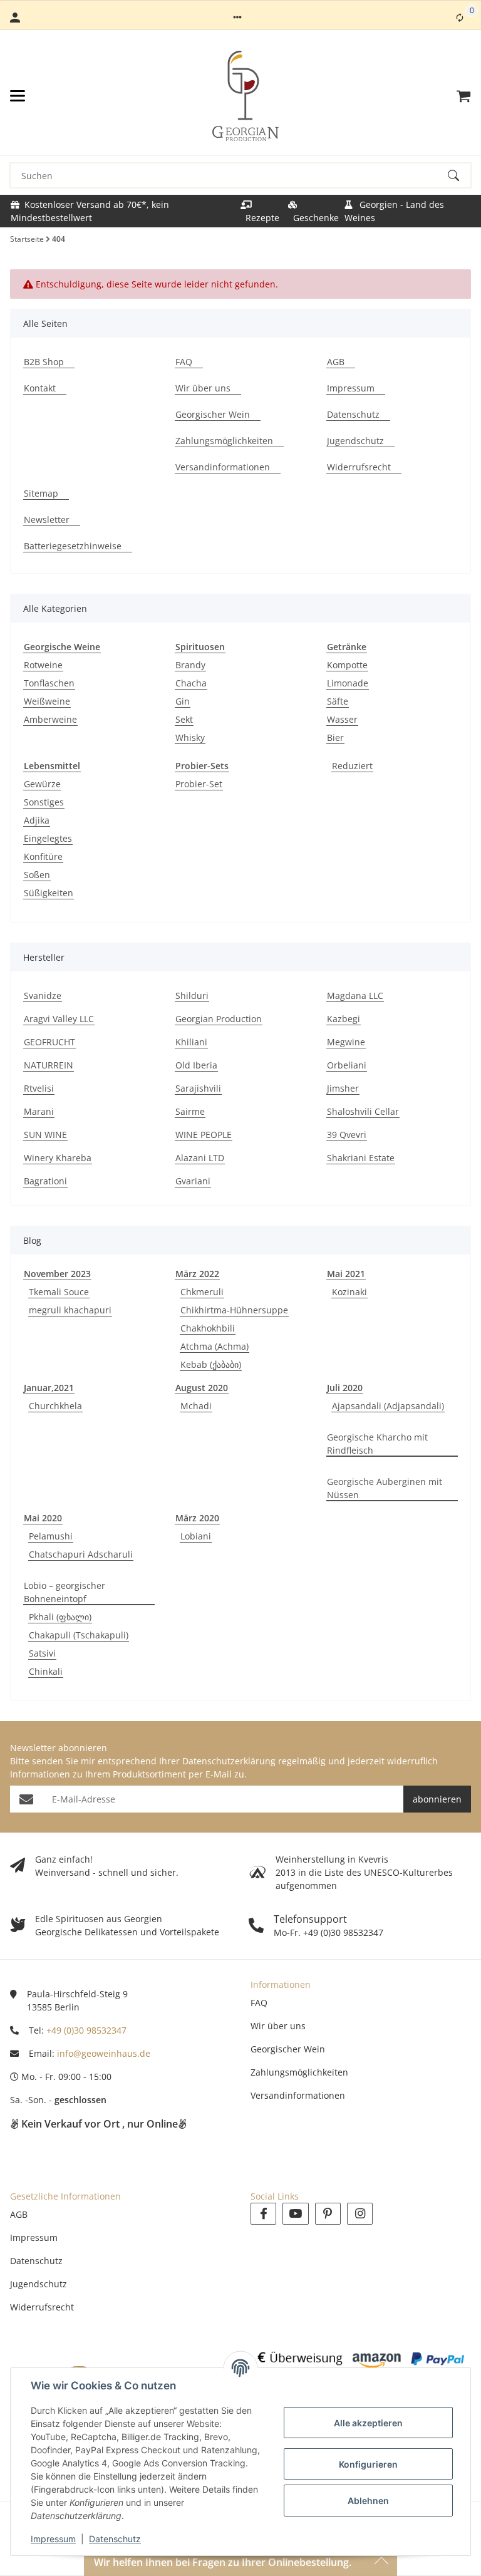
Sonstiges (44, 802)
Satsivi (42, 1653)
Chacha (191, 683)
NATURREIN (49, 1065)
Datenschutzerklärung (229, 1761)
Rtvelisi (39, 1088)
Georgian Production (219, 1019)
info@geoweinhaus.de (104, 2053)
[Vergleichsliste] (460, 18)
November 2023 (57, 1274)
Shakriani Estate (361, 1158)
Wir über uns (278, 2026)
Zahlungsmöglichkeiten (299, 2072)
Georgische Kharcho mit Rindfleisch (377, 1444)
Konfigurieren (368, 2464)
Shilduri (192, 996)
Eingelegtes (48, 838)
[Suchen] (459, 175)
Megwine (346, 1042)
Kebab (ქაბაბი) (211, 1364)
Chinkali (46, 1671)
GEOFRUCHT (49, 1042)
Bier (335, 737)
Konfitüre (43, 856)
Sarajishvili (198, 1088)
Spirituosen (200, 647)
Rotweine (43, 665)
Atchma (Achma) (215, 1346)
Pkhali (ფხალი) (60, 1617)
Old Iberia (196, 1065)
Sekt (184, 719)
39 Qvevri (347, 1135)
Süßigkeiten (49, 893)
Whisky (190, 737)
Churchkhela (55, 1406)
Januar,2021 (49, 1388)
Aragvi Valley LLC (59, 1019)
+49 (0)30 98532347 (86, 2030)
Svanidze (43, 996)
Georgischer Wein (288, 2049)
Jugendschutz (39, 2284)
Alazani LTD (200, 1158)
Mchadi (196, 1406)
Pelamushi (51, 1536)
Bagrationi (45, 1181)
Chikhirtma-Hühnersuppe (234, 1310)
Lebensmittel (52, 766)
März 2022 (197, 1274)
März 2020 (197, 1518)
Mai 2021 (346, 1274)
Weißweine (47, 701)
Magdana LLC (355, 996)
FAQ (259, 2003)
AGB (19, 2214)
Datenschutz (115, 2539)
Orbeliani (347, 1065)
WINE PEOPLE (204, 1135)
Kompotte (347, 665)
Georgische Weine (62, 647)
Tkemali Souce (59, 1292)
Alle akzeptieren (368, 2423)
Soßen (37, 875)
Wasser (342, 719)
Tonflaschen (49, 683)
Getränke (347, 647)
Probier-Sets (202, 766)
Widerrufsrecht (42, 2307)
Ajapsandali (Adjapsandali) (388, 1406)
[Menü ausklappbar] (18, 96)
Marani (39, 1111)
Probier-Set (199, 784)
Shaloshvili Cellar (363, 1111)
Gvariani (193, 1181)
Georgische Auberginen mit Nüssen (385, 1488)
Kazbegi (344, 1019)
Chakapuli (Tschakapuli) (79, 1635)
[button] (237, 18)
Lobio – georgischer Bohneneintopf (65, 1592)
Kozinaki (349, 1292)
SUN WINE (45, 1135)
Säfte (338, 701)
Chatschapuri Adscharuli (81, 1554)
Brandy (190, 665)
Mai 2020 (43, 1518)
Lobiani (196, 1536)
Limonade (348, 683)
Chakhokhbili (208, 1328)
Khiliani (191, 1042)
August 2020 (202, 1388)
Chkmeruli (202, 1292)
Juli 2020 (345, 1388)
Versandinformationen (298, 2095)
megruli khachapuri (70, 1310)
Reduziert (352, 766)
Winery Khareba (58, 1158)
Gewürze (42, 784)
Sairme (190, 1111)
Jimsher (343, 1088)
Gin (183, 701)
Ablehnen (368, 2501)
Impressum (53, 2539)
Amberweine (50, 719)
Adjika (37, 820)
